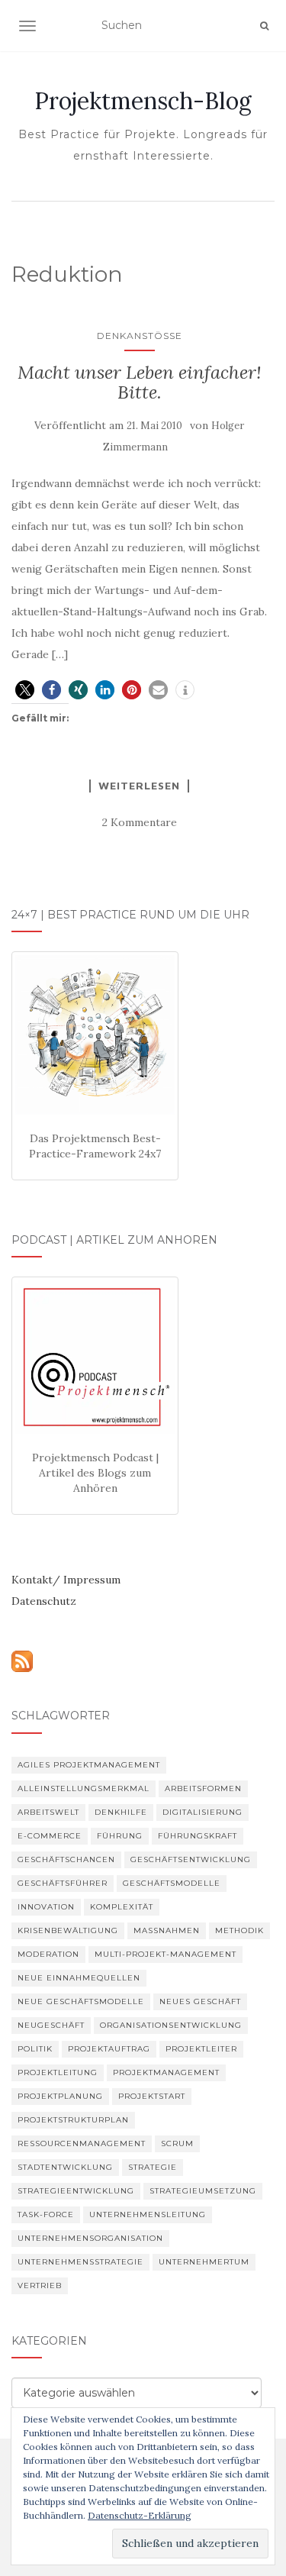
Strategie (153, 2167)
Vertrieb (40, 2285)
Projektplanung (60, 2096)
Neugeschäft (51, 2025)
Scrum (177, 2143)
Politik (35, 2049)
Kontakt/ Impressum (66, 1580)
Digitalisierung (202, 1812)
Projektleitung (58, 2072)
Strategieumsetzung (203, 2191)
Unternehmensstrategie (80, 2262)
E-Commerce (50, 1836)
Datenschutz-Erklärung (140, 2515)
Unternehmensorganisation (90, 2238)
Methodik (239, 1930)
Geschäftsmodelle (172, 1883)
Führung (120, 1836)
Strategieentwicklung (76, 2191)
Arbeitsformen (203, 1788)
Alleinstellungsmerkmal (84, 1788)
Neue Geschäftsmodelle (81, 2001)
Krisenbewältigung (68, 1930)
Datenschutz (44, 1601)
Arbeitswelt (48, 1812)
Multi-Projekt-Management (165, 1954)
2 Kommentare (140, 822)
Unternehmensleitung (148, 2214)
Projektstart (152, 2096)
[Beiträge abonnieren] (22, 1661)
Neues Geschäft (200, 2001)
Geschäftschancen (66, 1859)
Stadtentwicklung (65, 2167)
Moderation (48, 1954)
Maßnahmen (167, 1930)
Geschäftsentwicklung (191, 1859)
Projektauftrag (109, 2049)
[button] (25, 690)
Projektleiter (201, 2049)
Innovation (46, 1907)
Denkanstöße (140, 336)
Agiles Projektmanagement (89, 1765)
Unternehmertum (204, 2262)
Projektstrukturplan (73, 2120)
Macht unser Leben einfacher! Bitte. (140, 382)
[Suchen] (264, 26)
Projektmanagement (166, 2072)
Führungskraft (198, 1836)
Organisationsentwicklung (171, 2025)
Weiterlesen (139, 786)
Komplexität (122, 1907)
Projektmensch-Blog (143, 101)
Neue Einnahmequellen (79, 1978)
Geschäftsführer (63, 1883)
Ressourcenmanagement (82, 2143)
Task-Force (46, 2214)
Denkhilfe (121, 1812)
